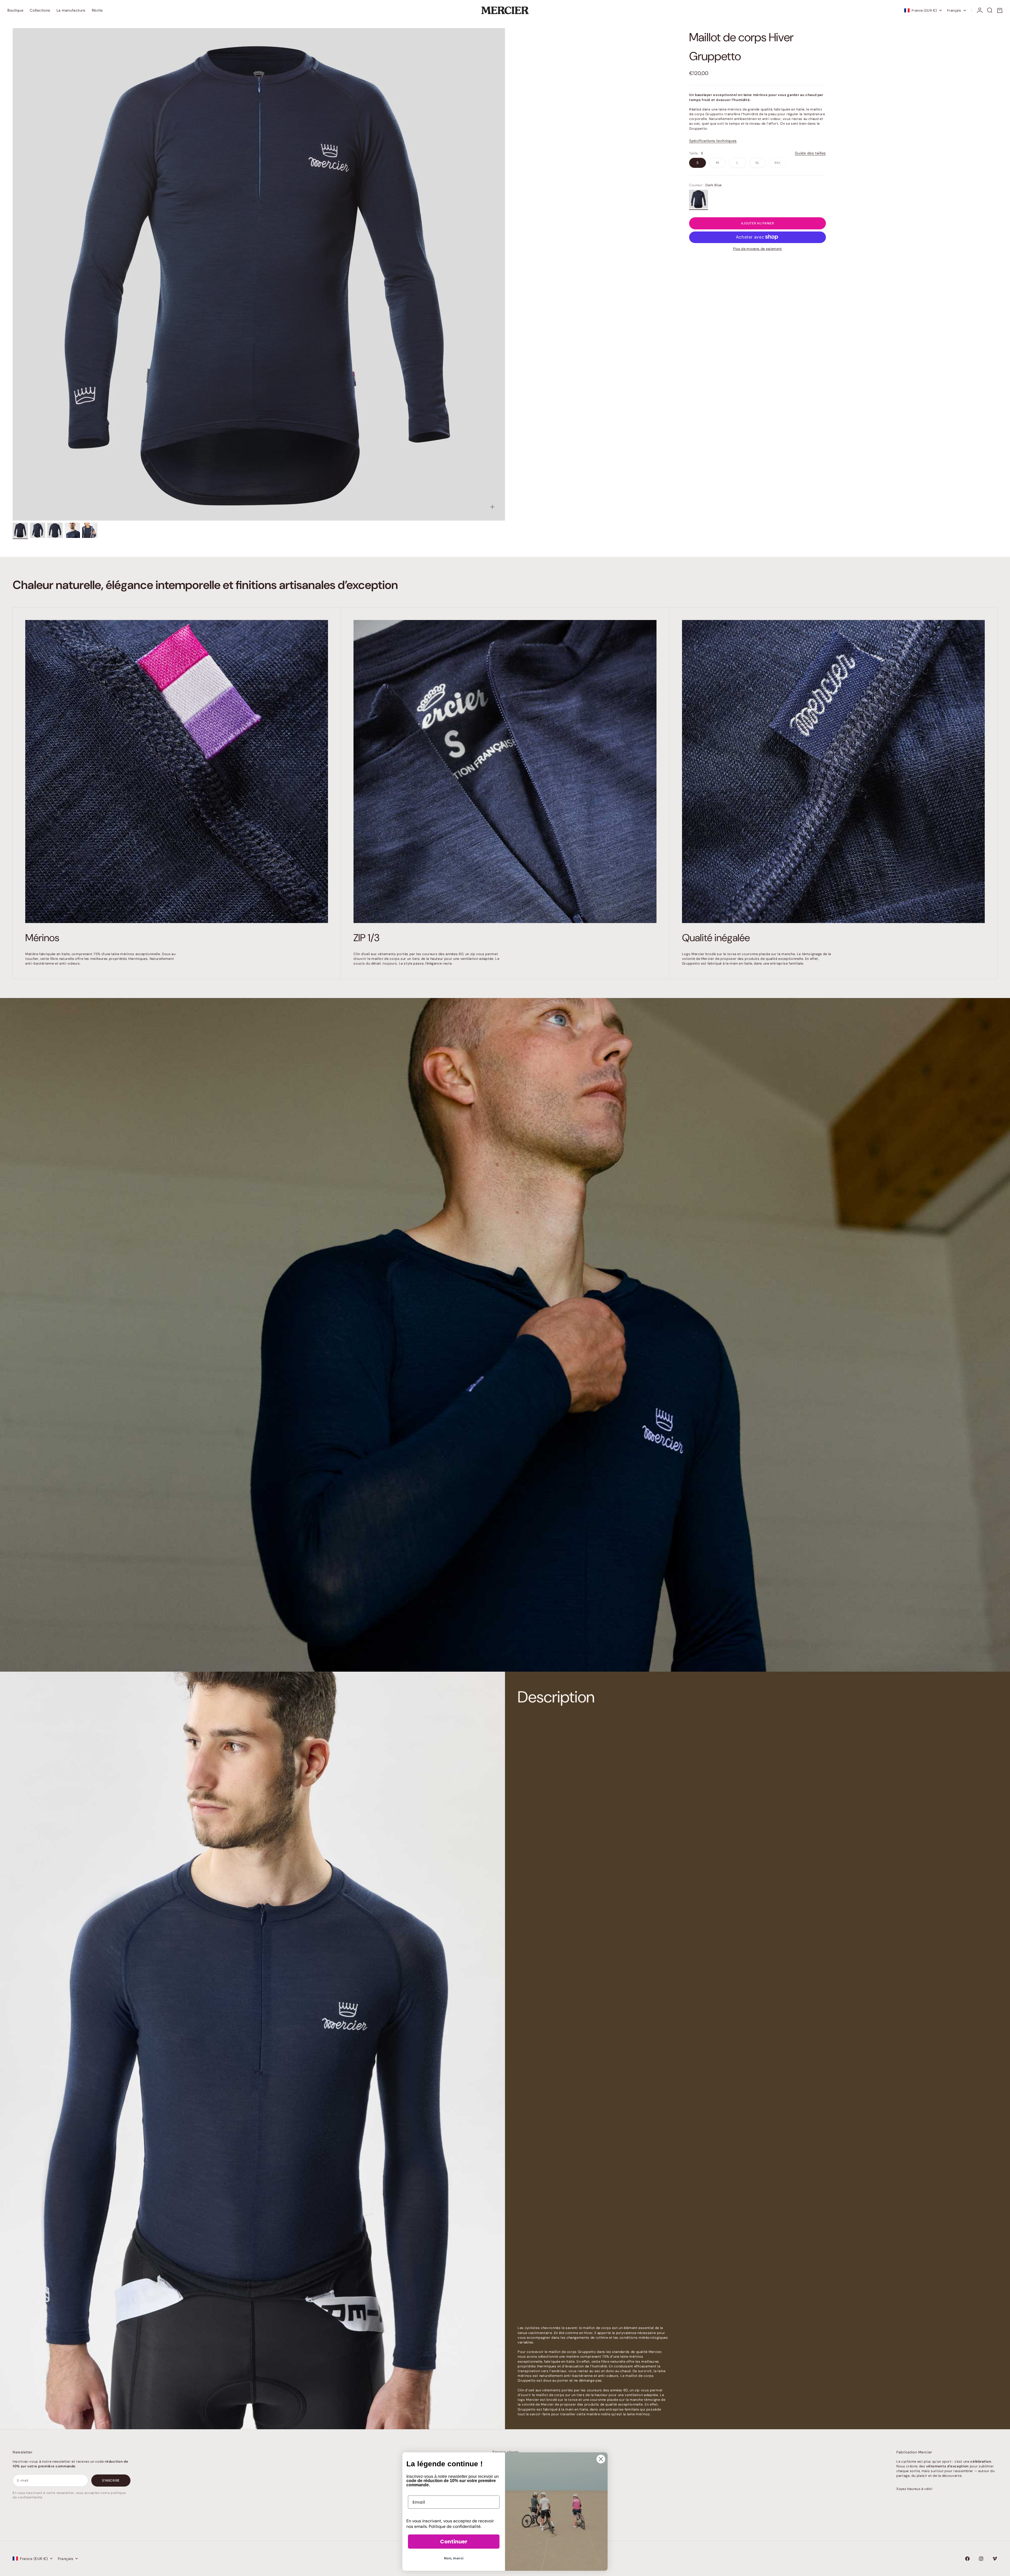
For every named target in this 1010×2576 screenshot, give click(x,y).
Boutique (15, 10)
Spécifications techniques (713, 140)
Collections (40, 10)
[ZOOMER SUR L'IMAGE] (492, 507)
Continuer (454, 2542)
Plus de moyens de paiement (757, 248)
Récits (97, 10)
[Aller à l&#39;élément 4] (72, 530)
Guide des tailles (810, 153)
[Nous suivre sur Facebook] (967, 2559)
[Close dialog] (601, 2459)
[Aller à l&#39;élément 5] (90, 530)
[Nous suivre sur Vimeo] (995, 2559)
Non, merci (454, 2558)
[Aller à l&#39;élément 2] (38, 530)
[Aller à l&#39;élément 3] (55, 530)
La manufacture (71, 10)
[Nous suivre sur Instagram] (981, 2559)
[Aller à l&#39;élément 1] (20, 530)
